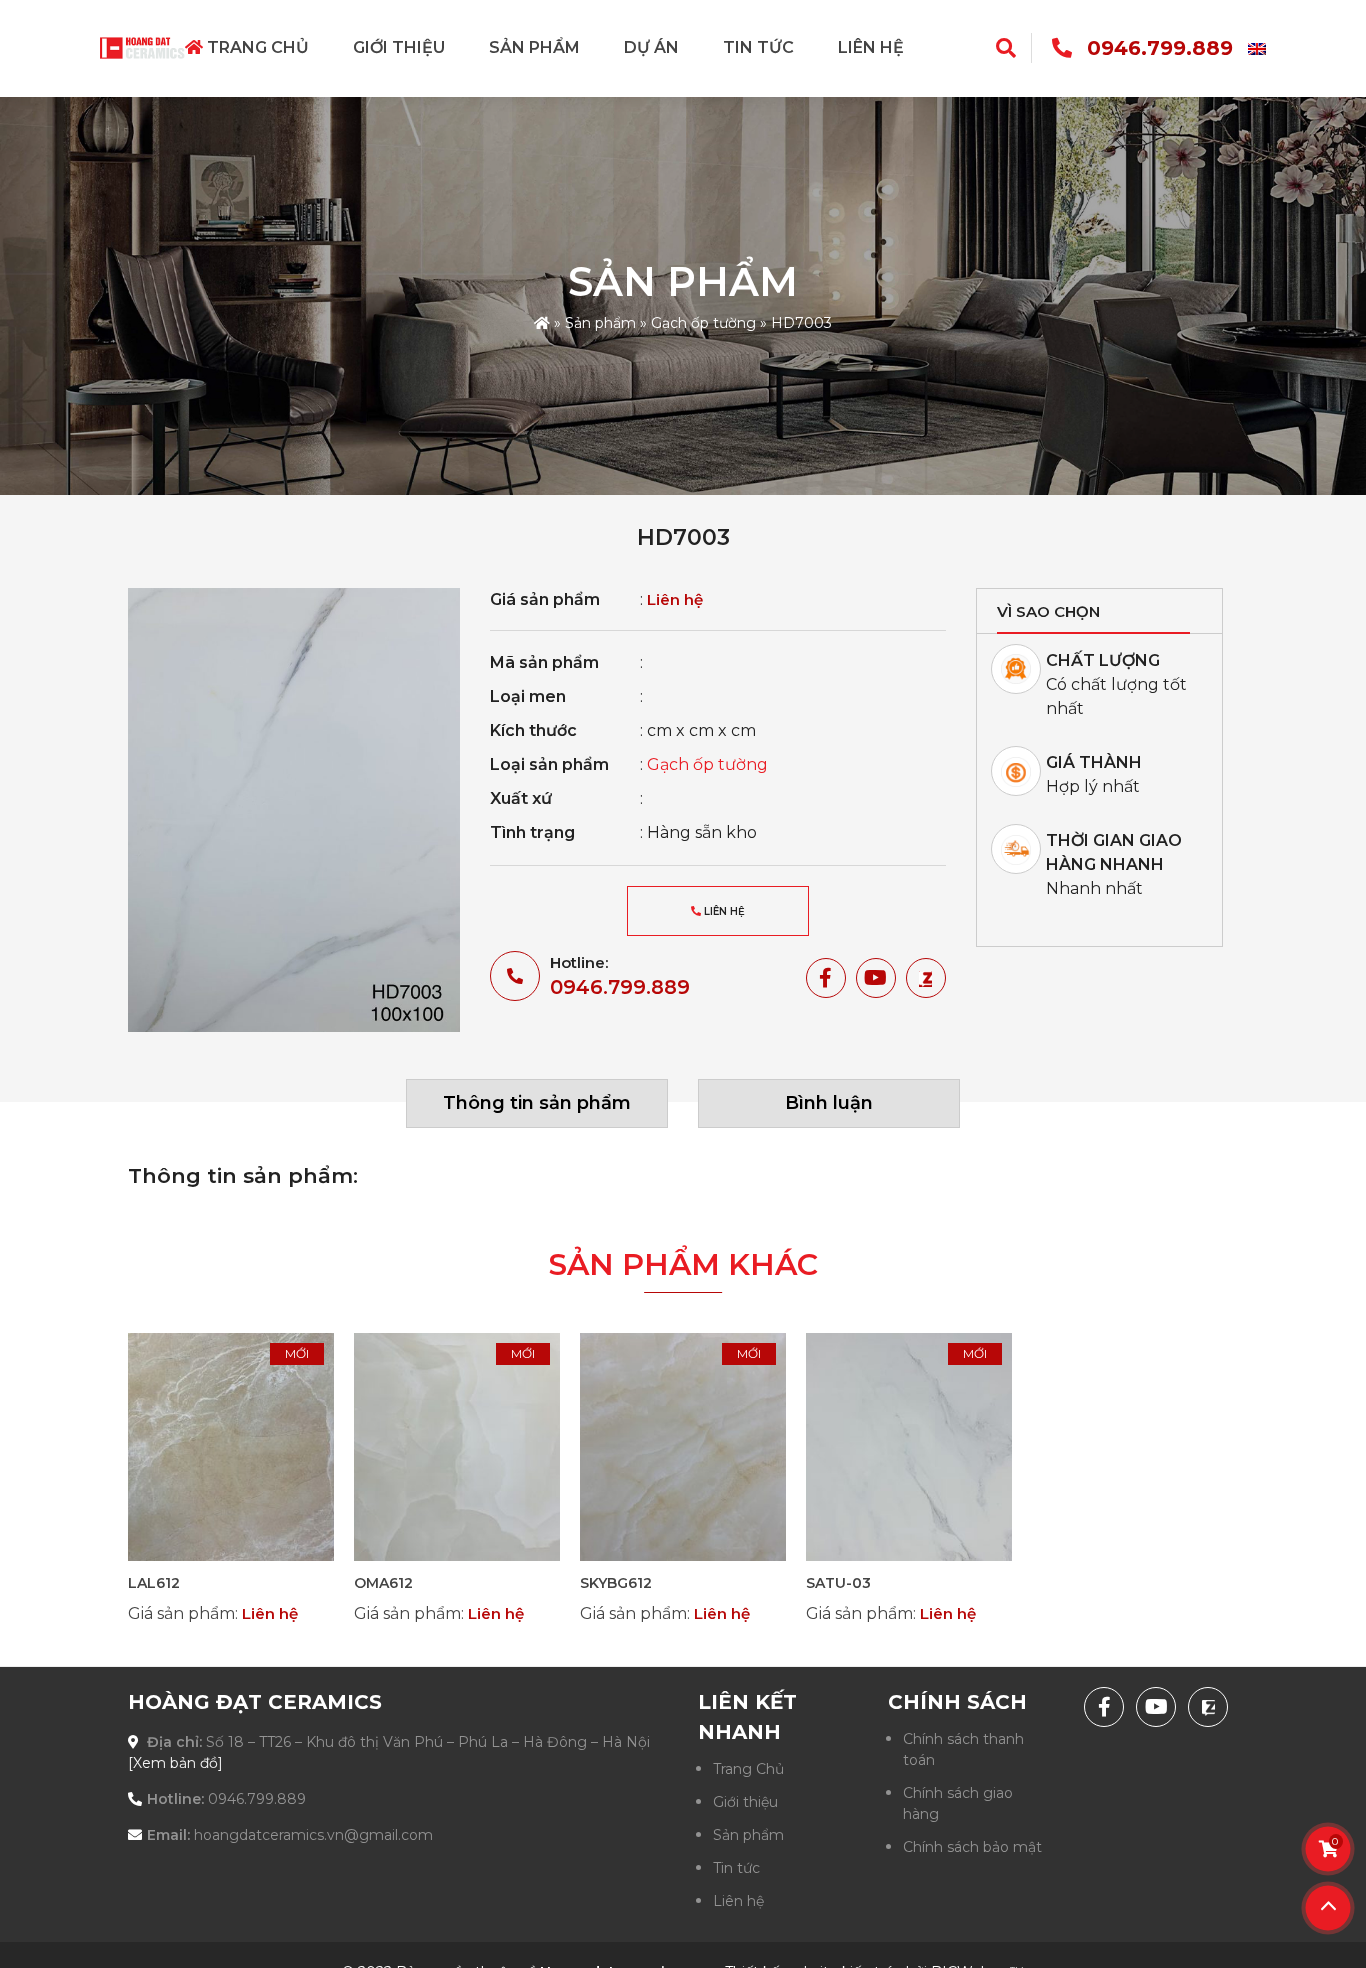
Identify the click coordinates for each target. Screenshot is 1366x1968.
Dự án (651, 47)
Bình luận (829, 1103)
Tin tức (758, 47)
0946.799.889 (1160, 48)
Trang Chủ (256, 47)
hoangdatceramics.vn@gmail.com (313, 1835)
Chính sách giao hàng (958, 1803)
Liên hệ (871, 47)
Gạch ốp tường (703, 323)
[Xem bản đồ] (175, 1763)
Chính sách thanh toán (963, 1749)
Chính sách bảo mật (972, 1847)
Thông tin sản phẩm (537, 1103)
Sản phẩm (534, 47)
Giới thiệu (399, 47)
